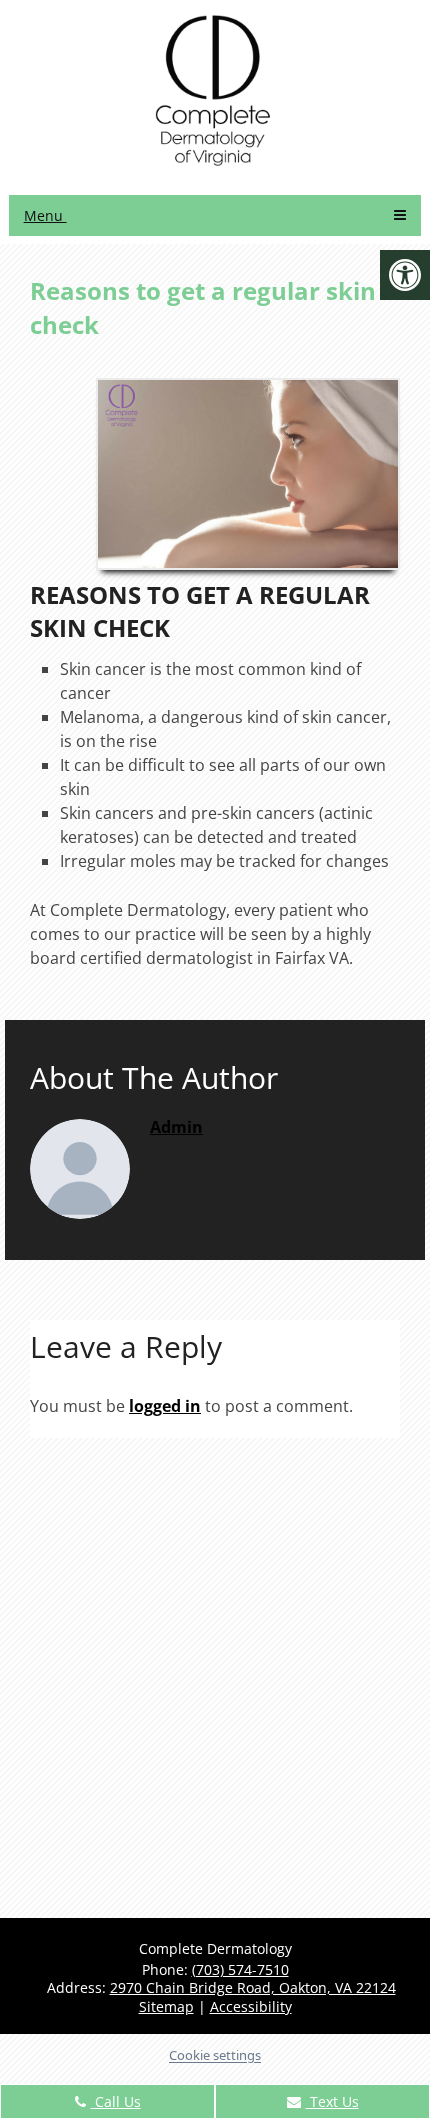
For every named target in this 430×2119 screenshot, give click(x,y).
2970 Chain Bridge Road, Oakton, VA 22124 (253, 1987)
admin (176, 1127)
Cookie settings (215, 2055)
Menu (45, 215)
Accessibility (251, 2006)
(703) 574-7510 (240, 1969)
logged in (165, 1406)
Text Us (332, 2101)
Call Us (116, 2101)
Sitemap (166, 2006)
